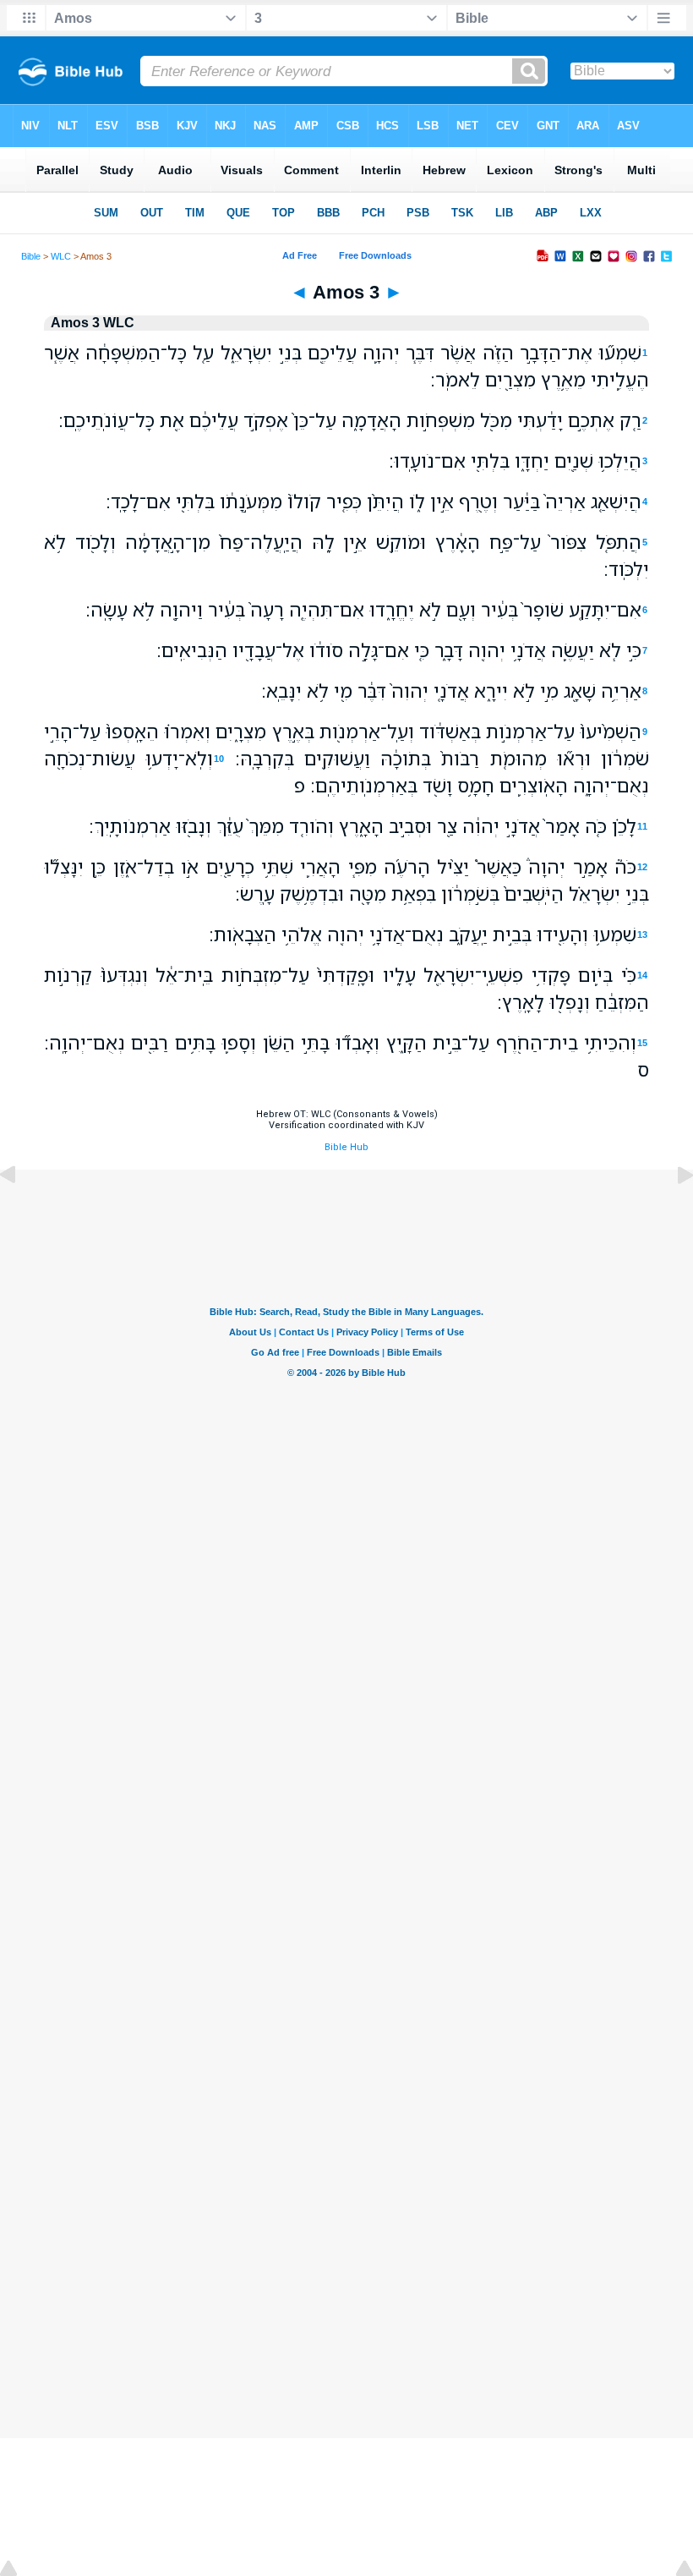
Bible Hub (346, 1147)
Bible (31, 256)
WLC (61, 256)
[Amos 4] (672, 1213)
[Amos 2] (21, 1213)
